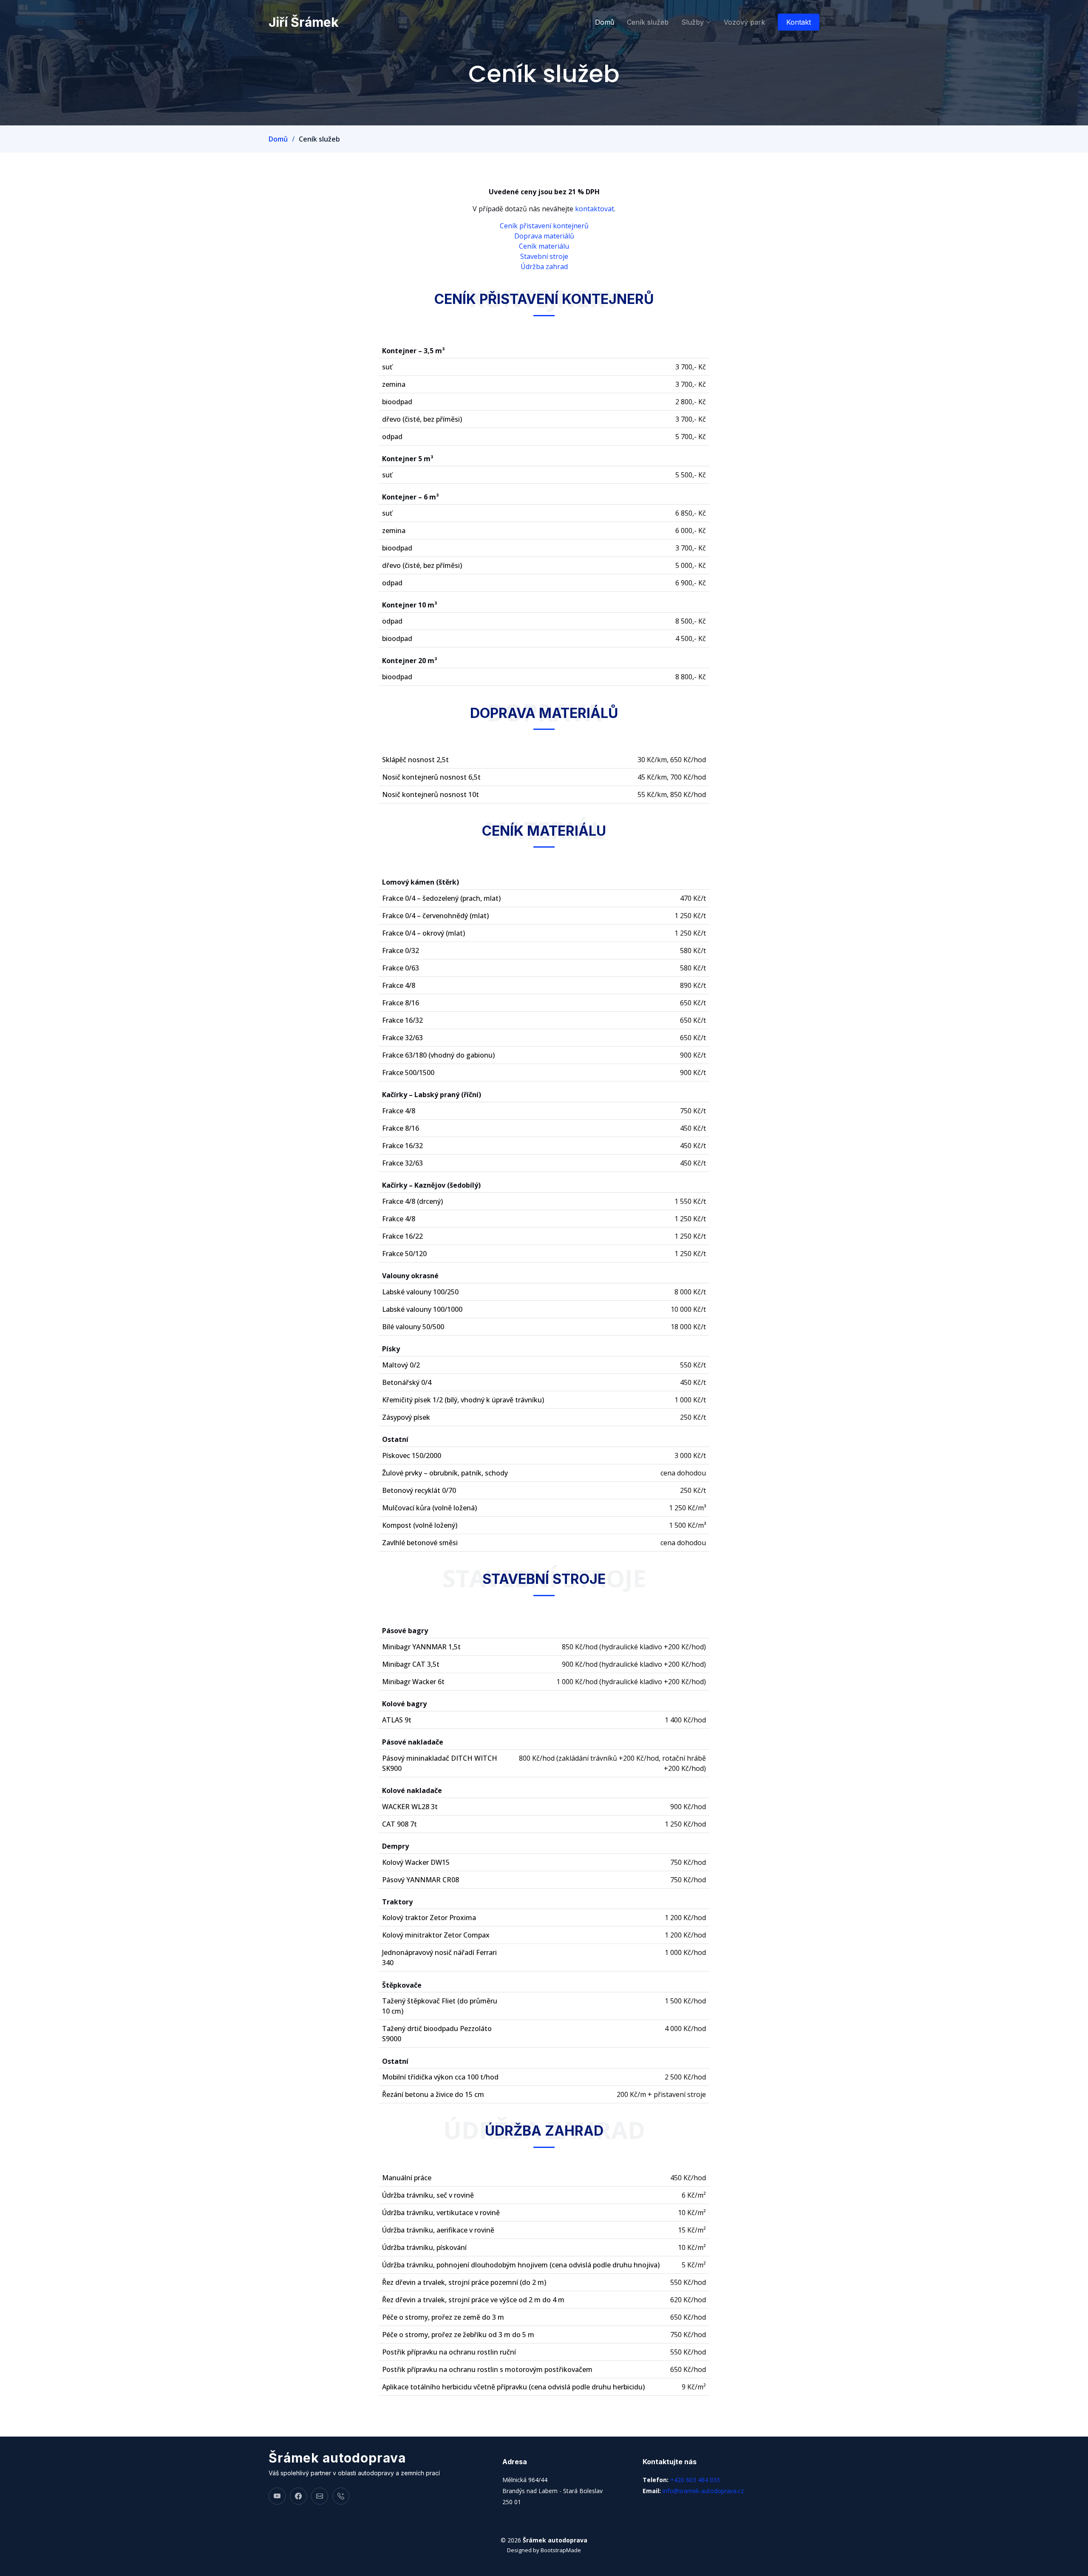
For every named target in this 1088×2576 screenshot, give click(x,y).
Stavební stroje (544, 256)
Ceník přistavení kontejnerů (544, 226)
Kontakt (799, 22)
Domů (605, 22)
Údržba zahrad (544, 267)
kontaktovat (595, 209)
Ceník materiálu (544, 246)
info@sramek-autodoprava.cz (703, 2491)
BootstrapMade (561, 2550)
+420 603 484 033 (695, 2480)
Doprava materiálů (544, 236)
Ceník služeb (648, 22)
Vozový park (744, 22)
